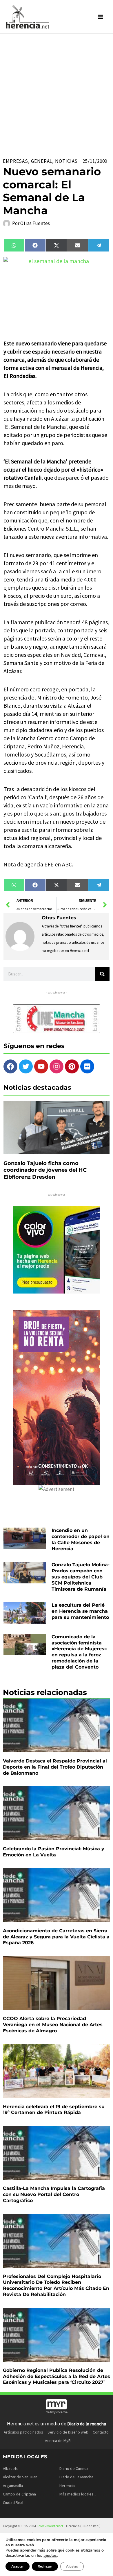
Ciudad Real (13, 2502)
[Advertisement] (57, 93)
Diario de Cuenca (74, 2468)
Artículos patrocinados (23, 2432)
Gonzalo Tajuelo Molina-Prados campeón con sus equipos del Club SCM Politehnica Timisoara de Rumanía (81, 1577)
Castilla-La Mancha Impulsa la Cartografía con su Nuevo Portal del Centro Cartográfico (54, 2194)
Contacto (101, 2432)
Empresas (16, 161)
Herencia (67, 2486)
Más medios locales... (78, 2494)
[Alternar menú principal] (101, 17)
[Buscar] (102, 974)
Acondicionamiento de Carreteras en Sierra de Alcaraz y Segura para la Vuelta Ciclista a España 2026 (56, 1937)
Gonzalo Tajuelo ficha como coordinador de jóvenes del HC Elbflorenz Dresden (45, 1170)
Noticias (66, 161)
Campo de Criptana (19, 2494)
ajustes (50, 2556)
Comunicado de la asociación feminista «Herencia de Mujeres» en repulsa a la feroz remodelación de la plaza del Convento (79, 1652)
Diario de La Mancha (76, 2477)
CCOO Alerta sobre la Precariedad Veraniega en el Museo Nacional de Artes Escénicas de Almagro (53, 2025)
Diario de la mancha (87, 2424)
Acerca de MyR (58, 2441)
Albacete (11, 2468)
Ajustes (72, 2566)
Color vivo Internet (50, 2526)
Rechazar (45, 2566)
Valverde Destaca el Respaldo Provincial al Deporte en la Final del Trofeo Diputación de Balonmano (55, 1767)
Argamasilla (13, 2486)
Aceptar (18, 2566)
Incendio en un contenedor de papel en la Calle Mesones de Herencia (81, 1539)
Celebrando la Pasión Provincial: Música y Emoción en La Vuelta (54, 1852)
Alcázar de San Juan (20, 2477)
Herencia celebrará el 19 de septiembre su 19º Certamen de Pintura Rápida (54, 2110)
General (42, 161)
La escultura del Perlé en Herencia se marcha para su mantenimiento (80, 1611)
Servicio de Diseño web (68, 2432)
